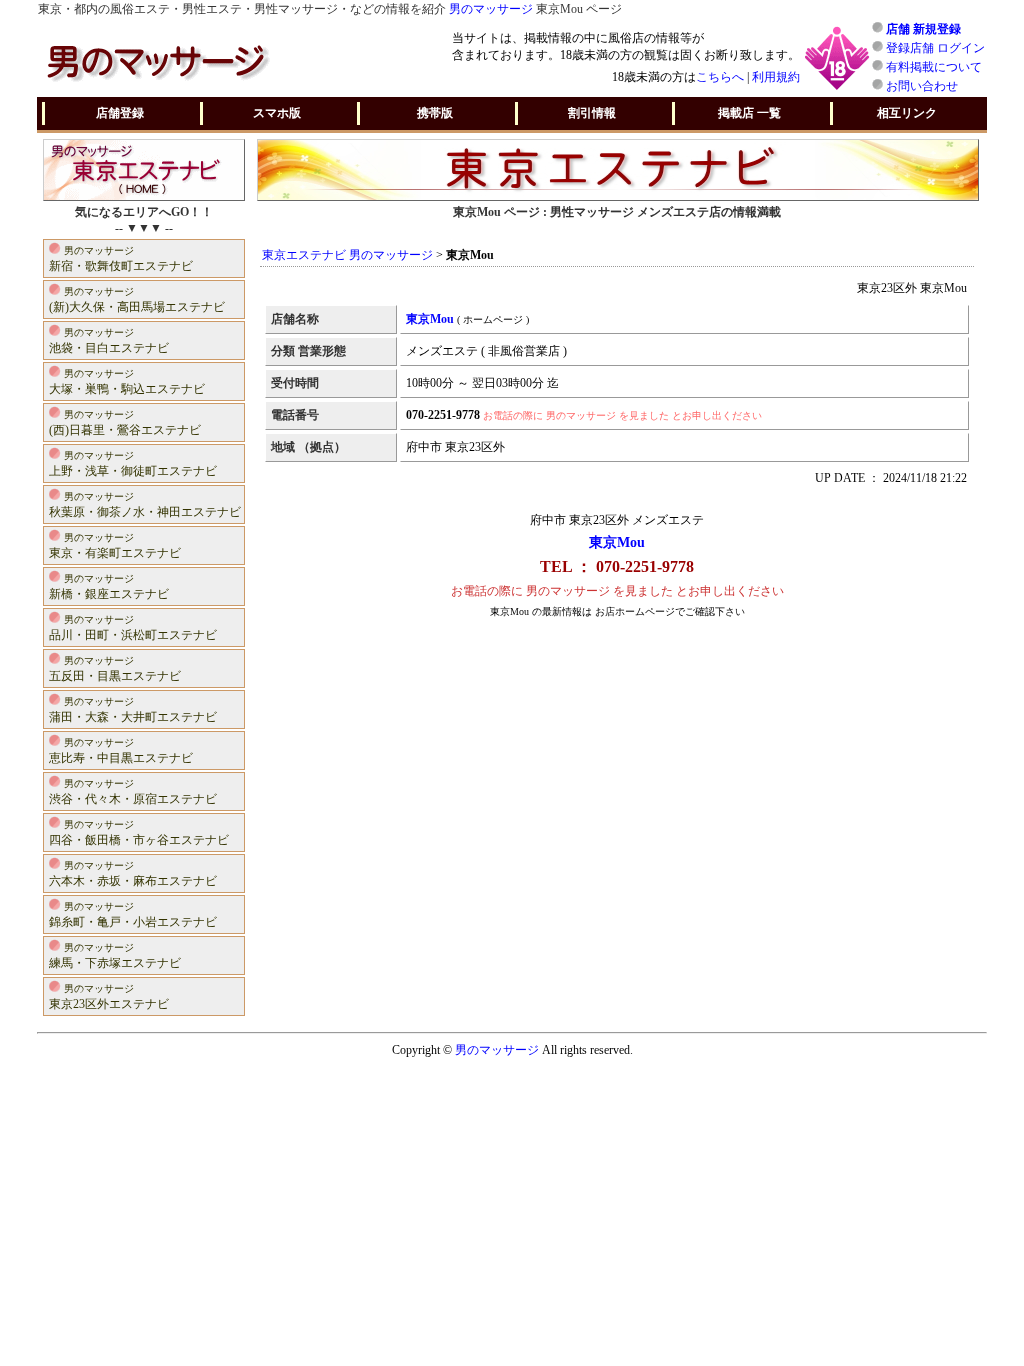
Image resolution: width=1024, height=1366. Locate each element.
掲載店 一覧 (749, 113)
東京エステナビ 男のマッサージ (347, 255)
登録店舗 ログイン (935, 48)
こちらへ (720, 77)
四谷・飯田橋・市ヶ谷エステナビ (139, 833)
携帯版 (435, 113)
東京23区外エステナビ (109, 997)
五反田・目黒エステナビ (115, 669)
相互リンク (907, 113)
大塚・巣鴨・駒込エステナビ (127, 382)
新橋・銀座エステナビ (109, 587)
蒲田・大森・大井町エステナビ (133, 710)
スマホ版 (277, 113)
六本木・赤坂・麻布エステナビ (133, 874)
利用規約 (776, 77)
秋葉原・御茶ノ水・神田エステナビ (145, 505)
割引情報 (592, 113)
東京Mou (617, 542)
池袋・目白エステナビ (109, 341)
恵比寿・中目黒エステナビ (121, 751)
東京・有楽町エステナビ (115, 546)
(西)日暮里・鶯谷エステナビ (125, 423)
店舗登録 (120, 113)
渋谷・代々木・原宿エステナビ (133, 792)
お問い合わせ (922, 86)
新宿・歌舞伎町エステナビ (121, 259)
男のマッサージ (491, 9)
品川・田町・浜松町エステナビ (133, 628)
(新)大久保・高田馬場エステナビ (137, 300)
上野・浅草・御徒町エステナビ (133, 464)
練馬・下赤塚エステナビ (115, 956)
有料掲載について (934, 67)
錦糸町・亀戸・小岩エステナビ (133, 915)
